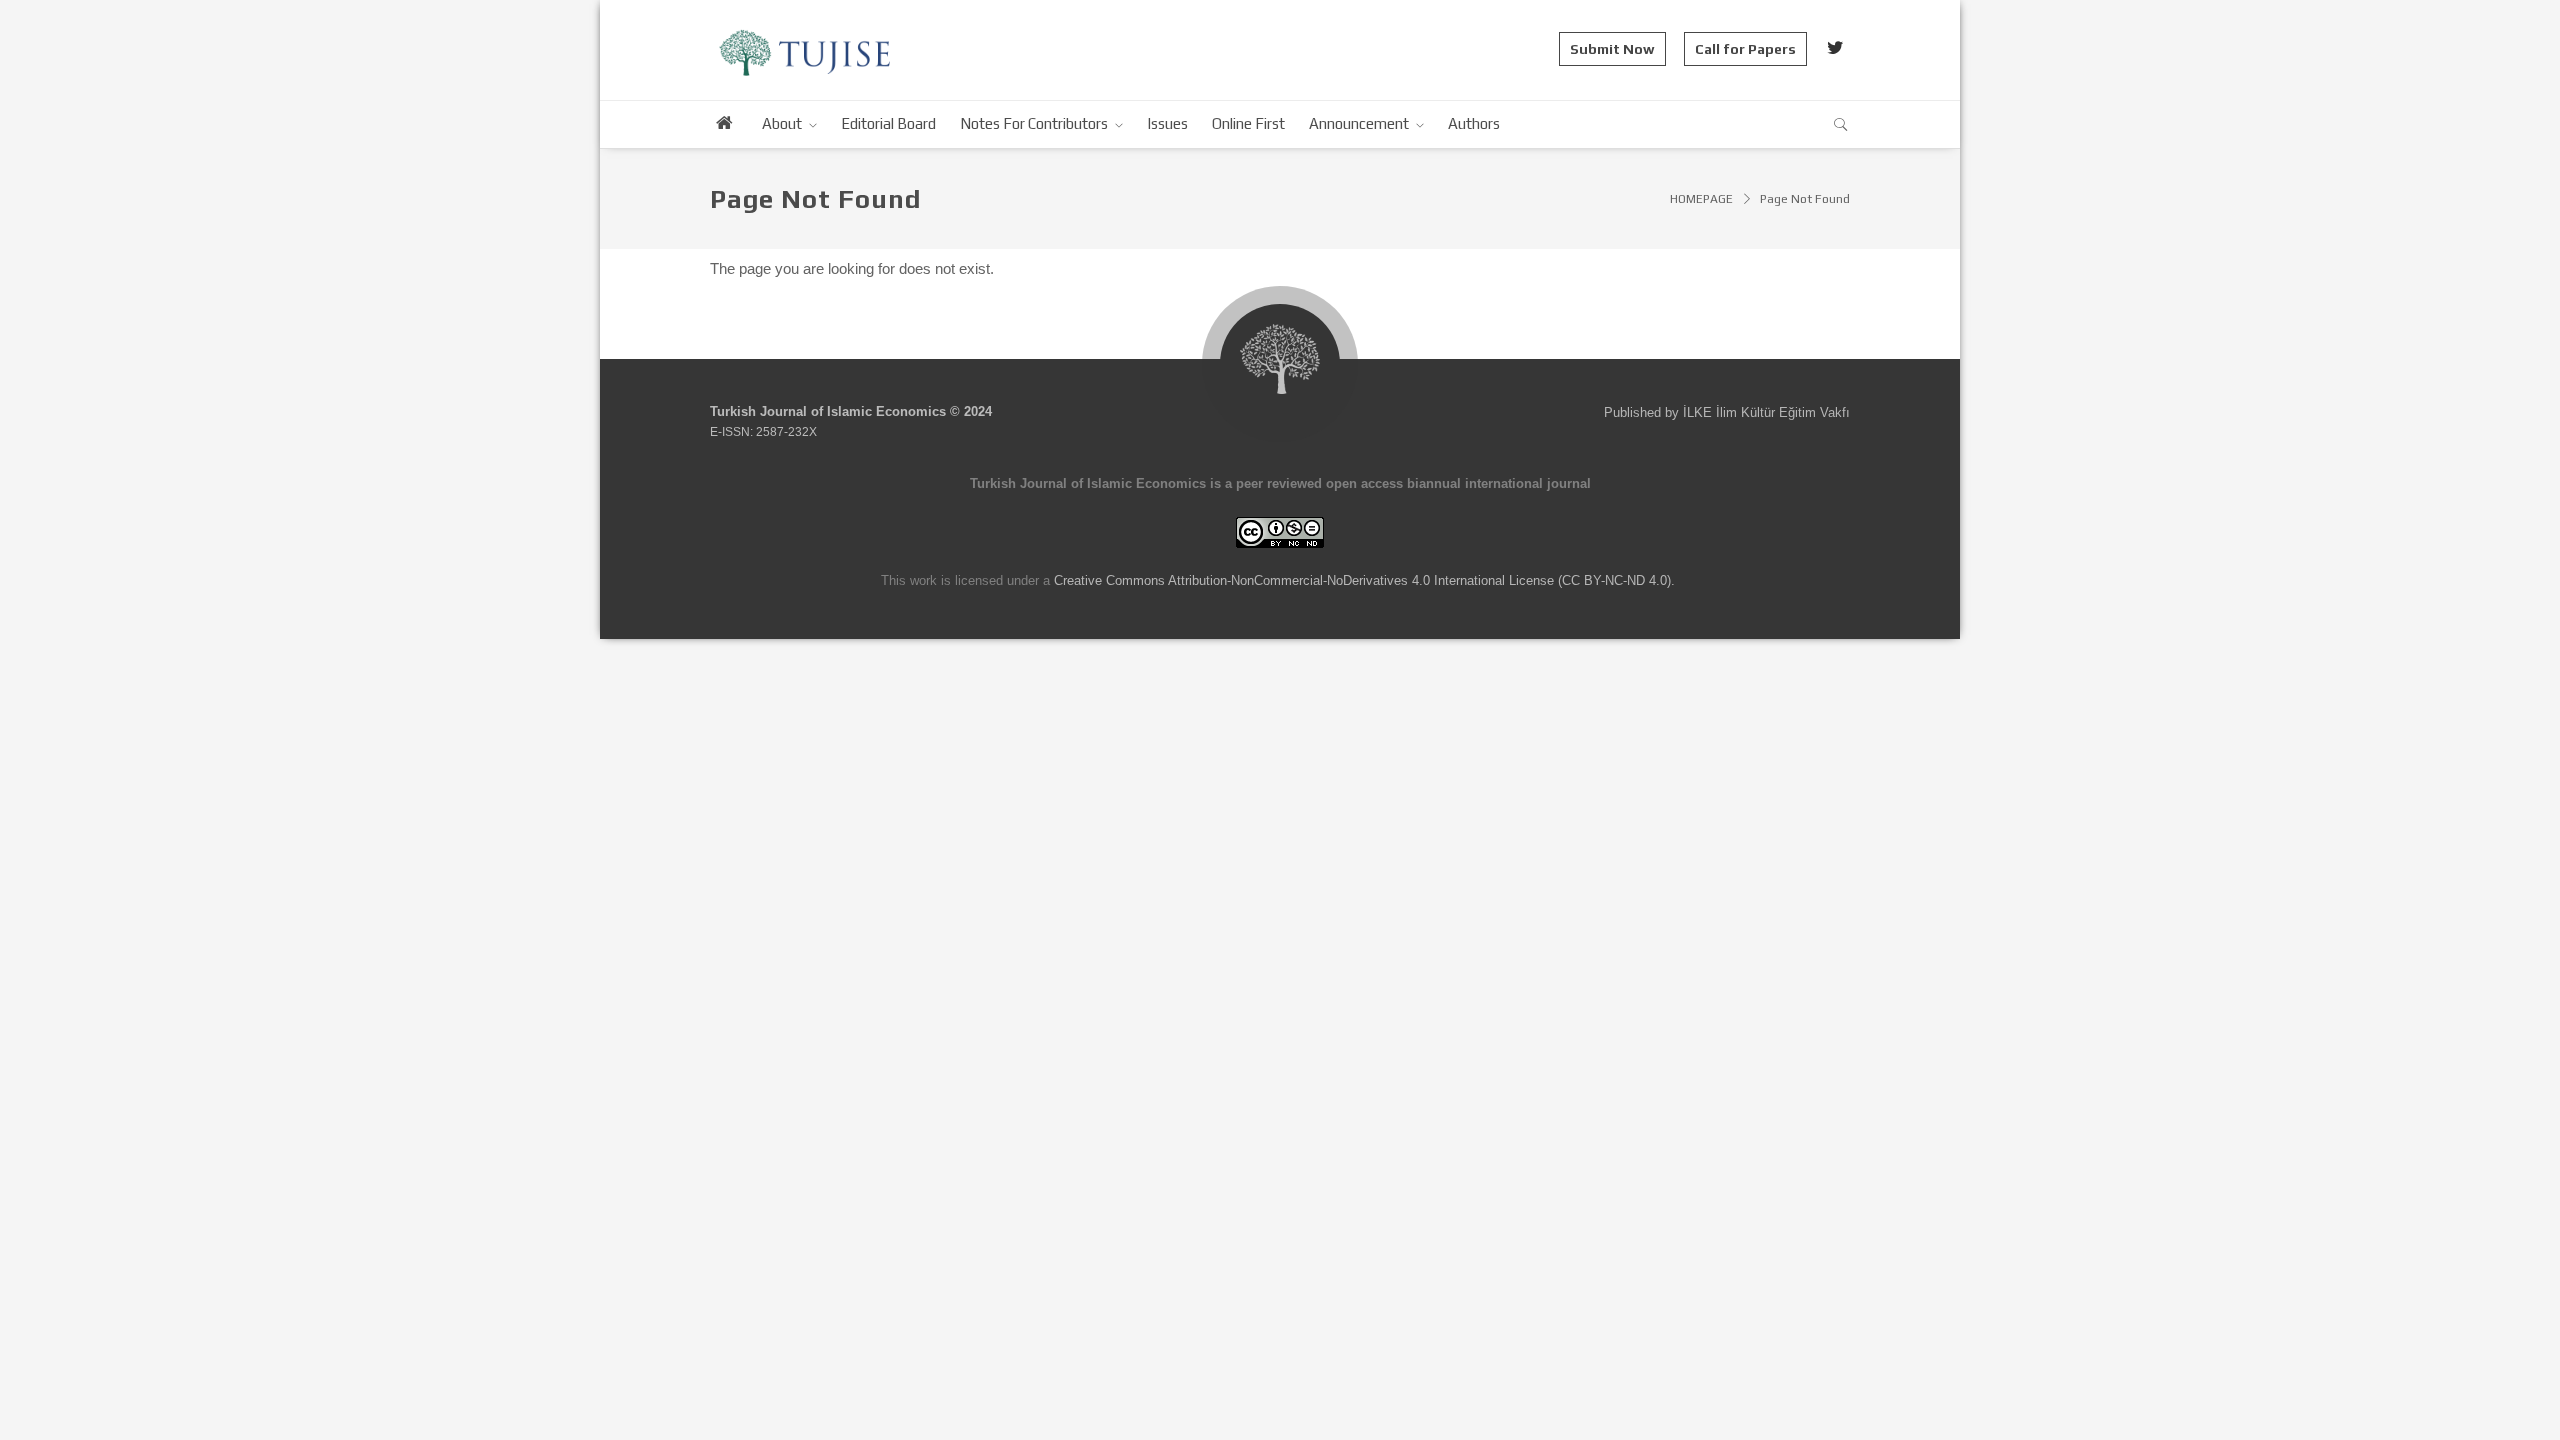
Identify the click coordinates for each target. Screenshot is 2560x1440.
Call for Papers (1745, 49)
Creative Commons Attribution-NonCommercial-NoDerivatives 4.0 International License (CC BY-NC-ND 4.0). (1364, 580)
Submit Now (1612, 49)
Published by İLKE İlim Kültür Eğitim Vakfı (1727, 412)
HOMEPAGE (1701, 199)
